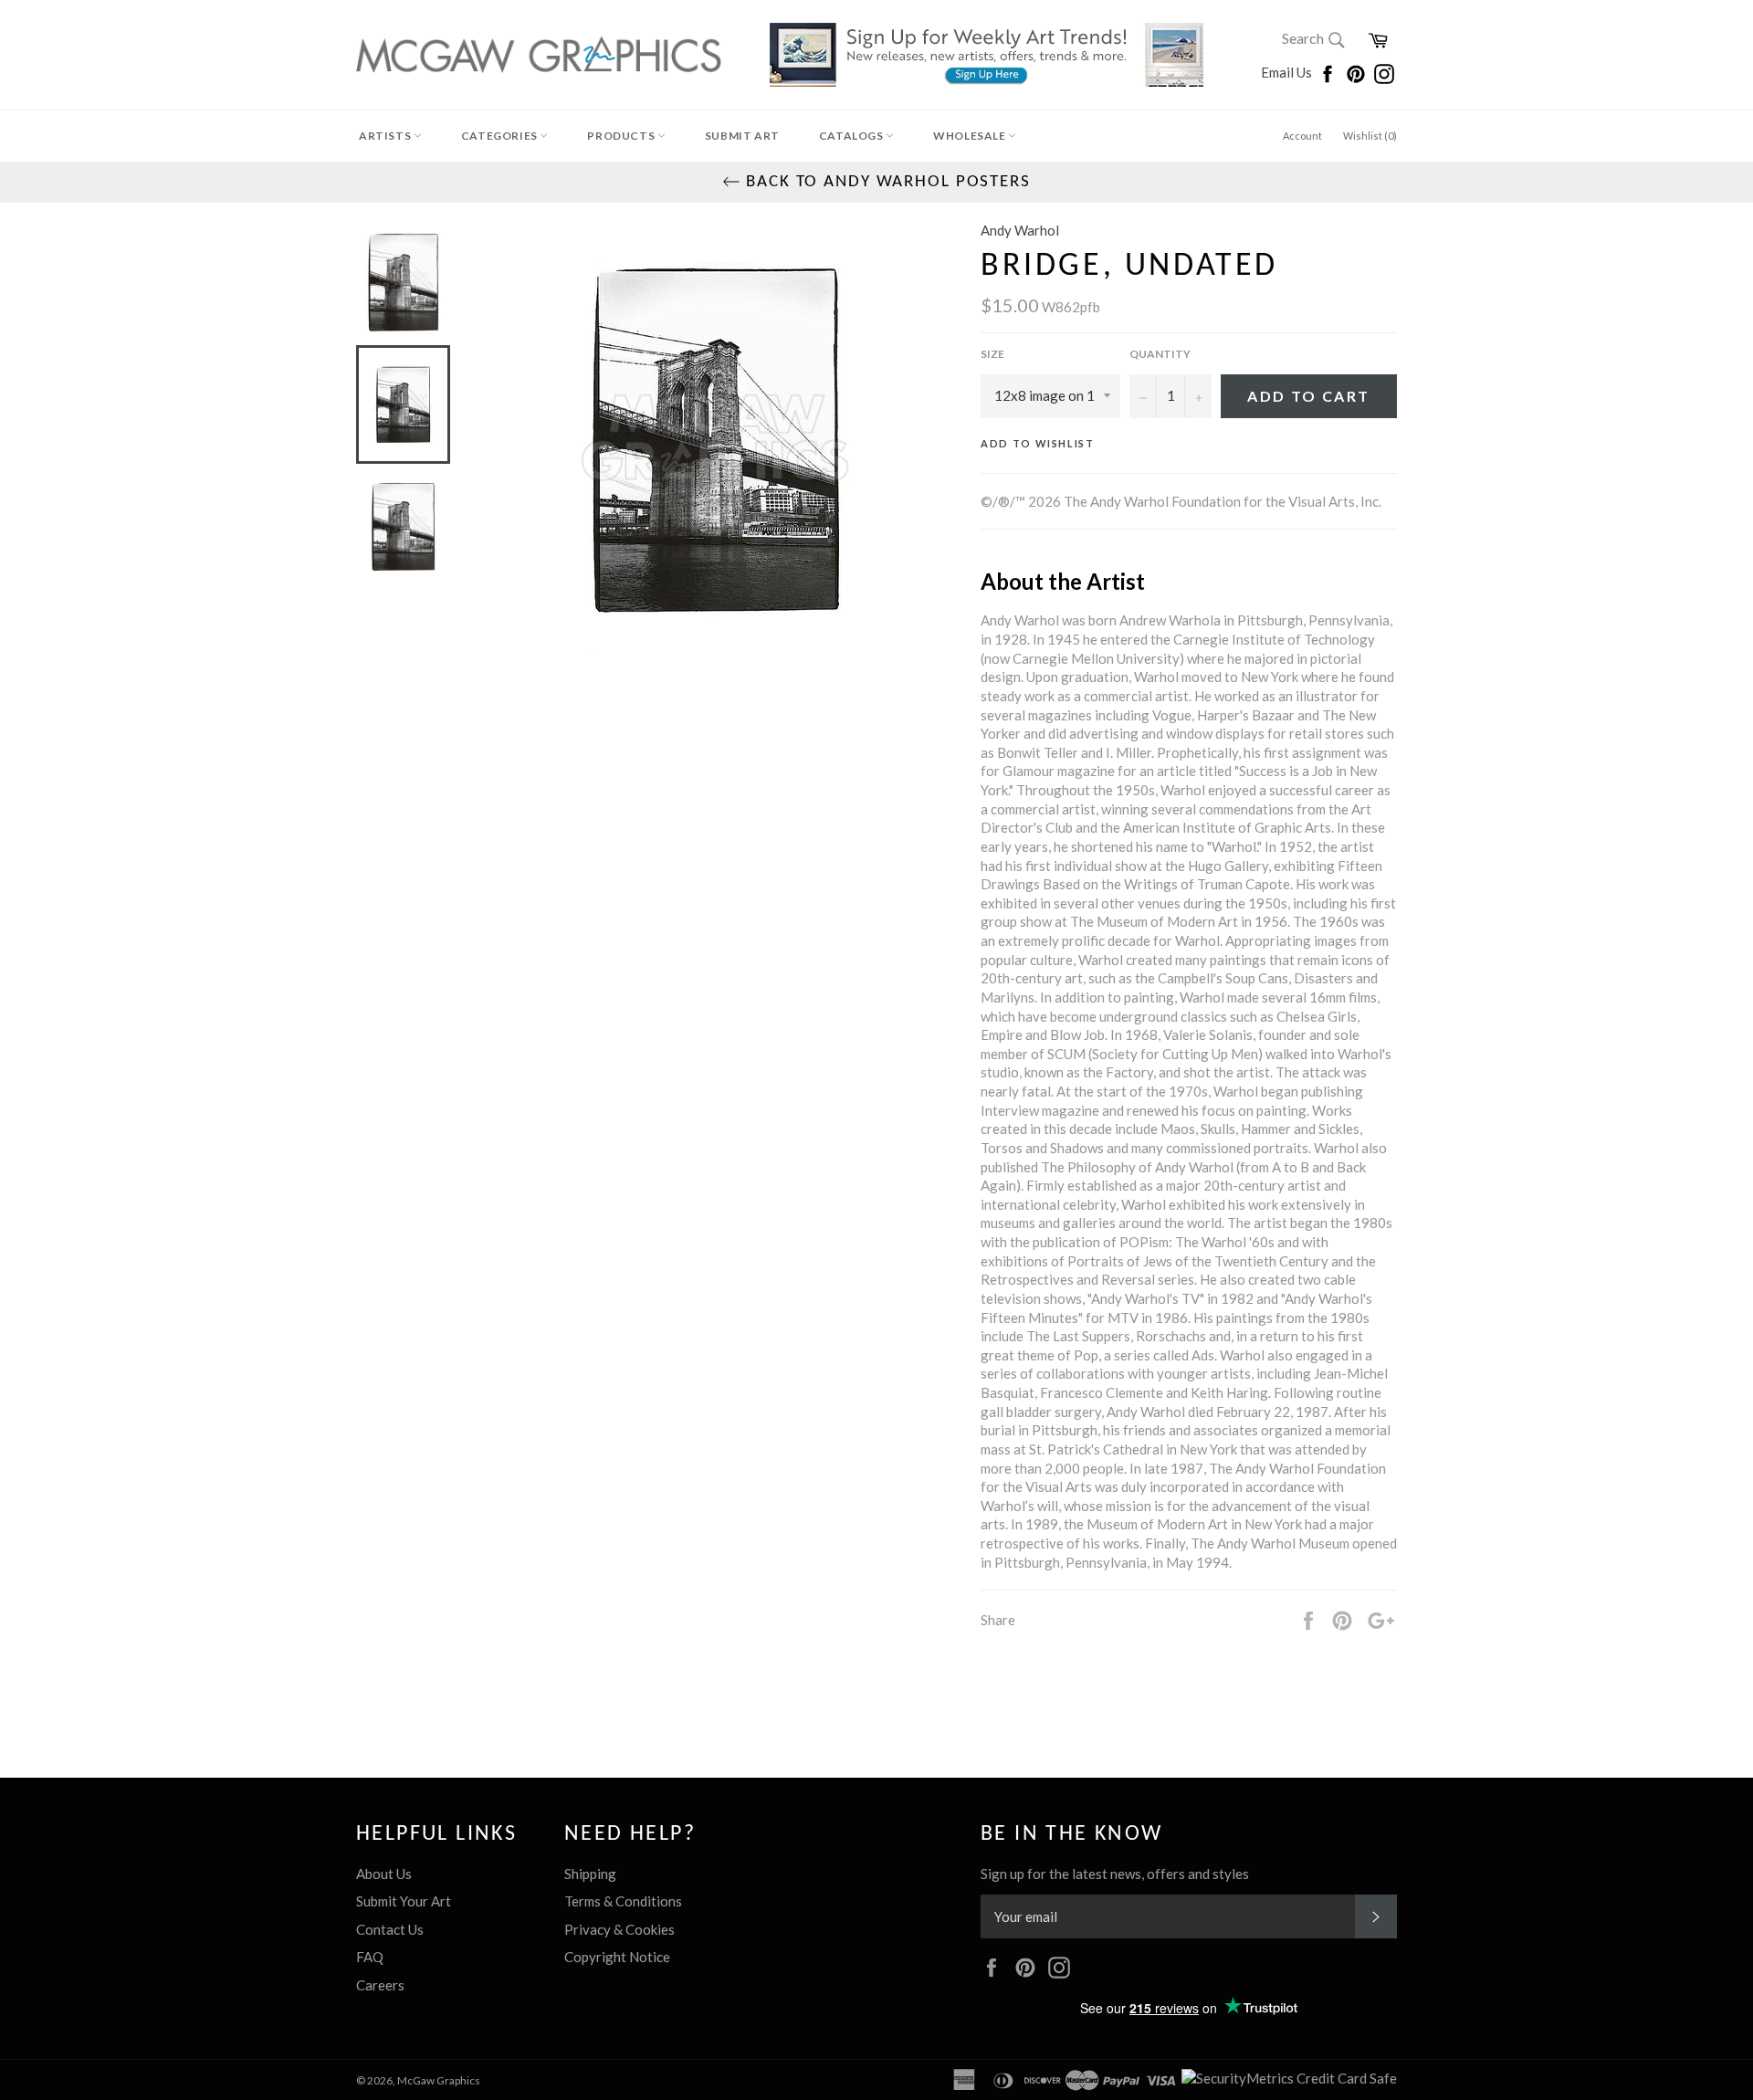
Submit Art (742, 136)
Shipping (590, 1874)
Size (992, 354)
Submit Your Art (404, 1901)
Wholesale (971, 136)
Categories (501, 136)
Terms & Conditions (623, 1901)
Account (1302, 136)
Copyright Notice (617, 1957)
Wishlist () (1370, 136)
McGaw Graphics (439, 2080)
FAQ (370, 1957)
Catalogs (852, 136)
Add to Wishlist (1038, 443)
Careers (380, 1985)
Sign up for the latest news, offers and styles (1115, 1874)
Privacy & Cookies (619, 1929)
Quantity (1160, 354)
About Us (384, 1874)
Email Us (1288, 72)
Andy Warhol (1020, 230)
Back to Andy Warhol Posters (886, 182)
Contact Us (390, 1929)
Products (622, 136)
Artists (386, 136)
